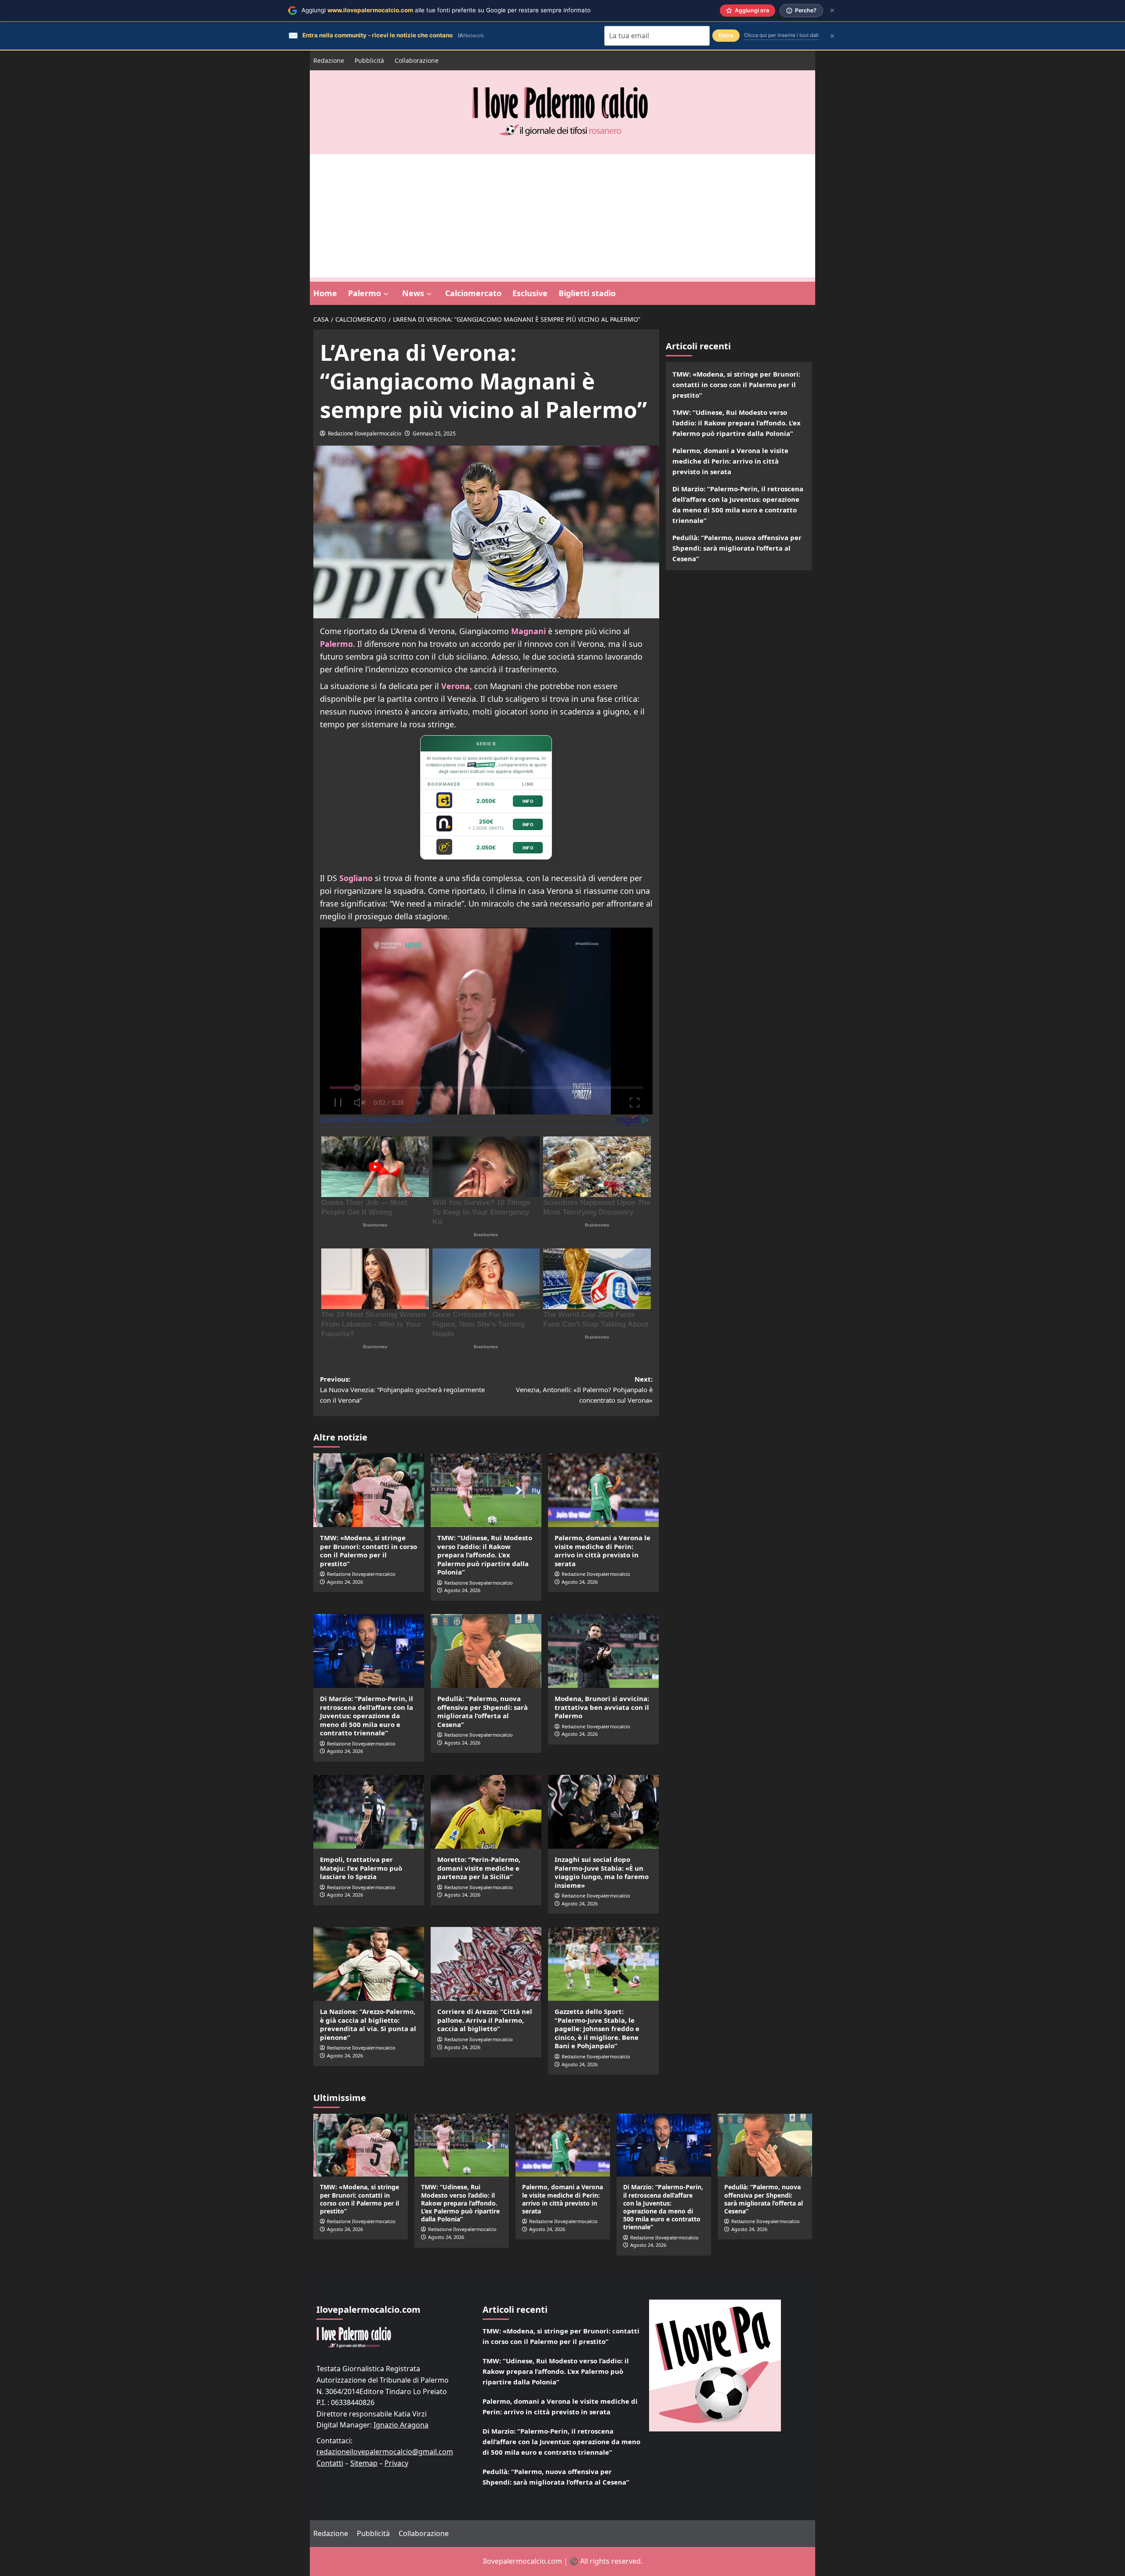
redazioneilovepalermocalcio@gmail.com (385, 2452)
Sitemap (364, 2463)
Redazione (329, 60)
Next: (584, 1390)
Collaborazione (417, 60)
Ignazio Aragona (401, 2425)
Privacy (396, 2463)
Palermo (365, 293)
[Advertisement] (562, 216)
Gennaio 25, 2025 (434, 434)
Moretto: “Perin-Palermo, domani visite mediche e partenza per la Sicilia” (479, 1868)
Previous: (402, 1390)
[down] (386, 294)
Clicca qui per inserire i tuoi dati (781, 35)
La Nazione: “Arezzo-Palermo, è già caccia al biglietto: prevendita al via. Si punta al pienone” (368, 2024)
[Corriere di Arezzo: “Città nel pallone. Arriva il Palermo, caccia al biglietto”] (486, 1964)
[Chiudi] (832, 10)
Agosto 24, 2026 (345, 1582)
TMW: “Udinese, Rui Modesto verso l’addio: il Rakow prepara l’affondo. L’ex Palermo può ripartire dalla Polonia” (485, 1555)
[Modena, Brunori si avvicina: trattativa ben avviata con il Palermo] (603, 1651)
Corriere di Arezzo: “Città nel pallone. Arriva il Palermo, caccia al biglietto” (485, 2020)
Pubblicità (369, 60)
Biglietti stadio (587, 293)
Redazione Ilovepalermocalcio (365, 434)
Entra (726, 35)
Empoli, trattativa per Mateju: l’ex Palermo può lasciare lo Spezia (361, 1868)
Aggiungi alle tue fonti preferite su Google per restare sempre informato (446, 10)
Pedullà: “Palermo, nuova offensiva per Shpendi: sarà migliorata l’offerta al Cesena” (483, 1711)
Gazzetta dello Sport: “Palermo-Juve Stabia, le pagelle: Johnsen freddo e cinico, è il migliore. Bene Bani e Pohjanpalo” (597, 2028)
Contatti (330, 2463)
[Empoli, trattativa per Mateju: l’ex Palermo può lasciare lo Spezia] (369, 1812)
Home (325, 293)
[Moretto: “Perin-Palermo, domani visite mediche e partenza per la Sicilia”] (486, 1812)
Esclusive (530, 293)
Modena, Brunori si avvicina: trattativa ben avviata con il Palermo (602, 1707)
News (413, 293)
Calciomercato (473, 293)
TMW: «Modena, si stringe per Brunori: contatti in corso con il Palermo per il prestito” (368, 1551)
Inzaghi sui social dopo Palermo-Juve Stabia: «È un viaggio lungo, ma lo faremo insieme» (602, 1872)
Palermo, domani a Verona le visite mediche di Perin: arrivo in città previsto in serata (602, 1551)
